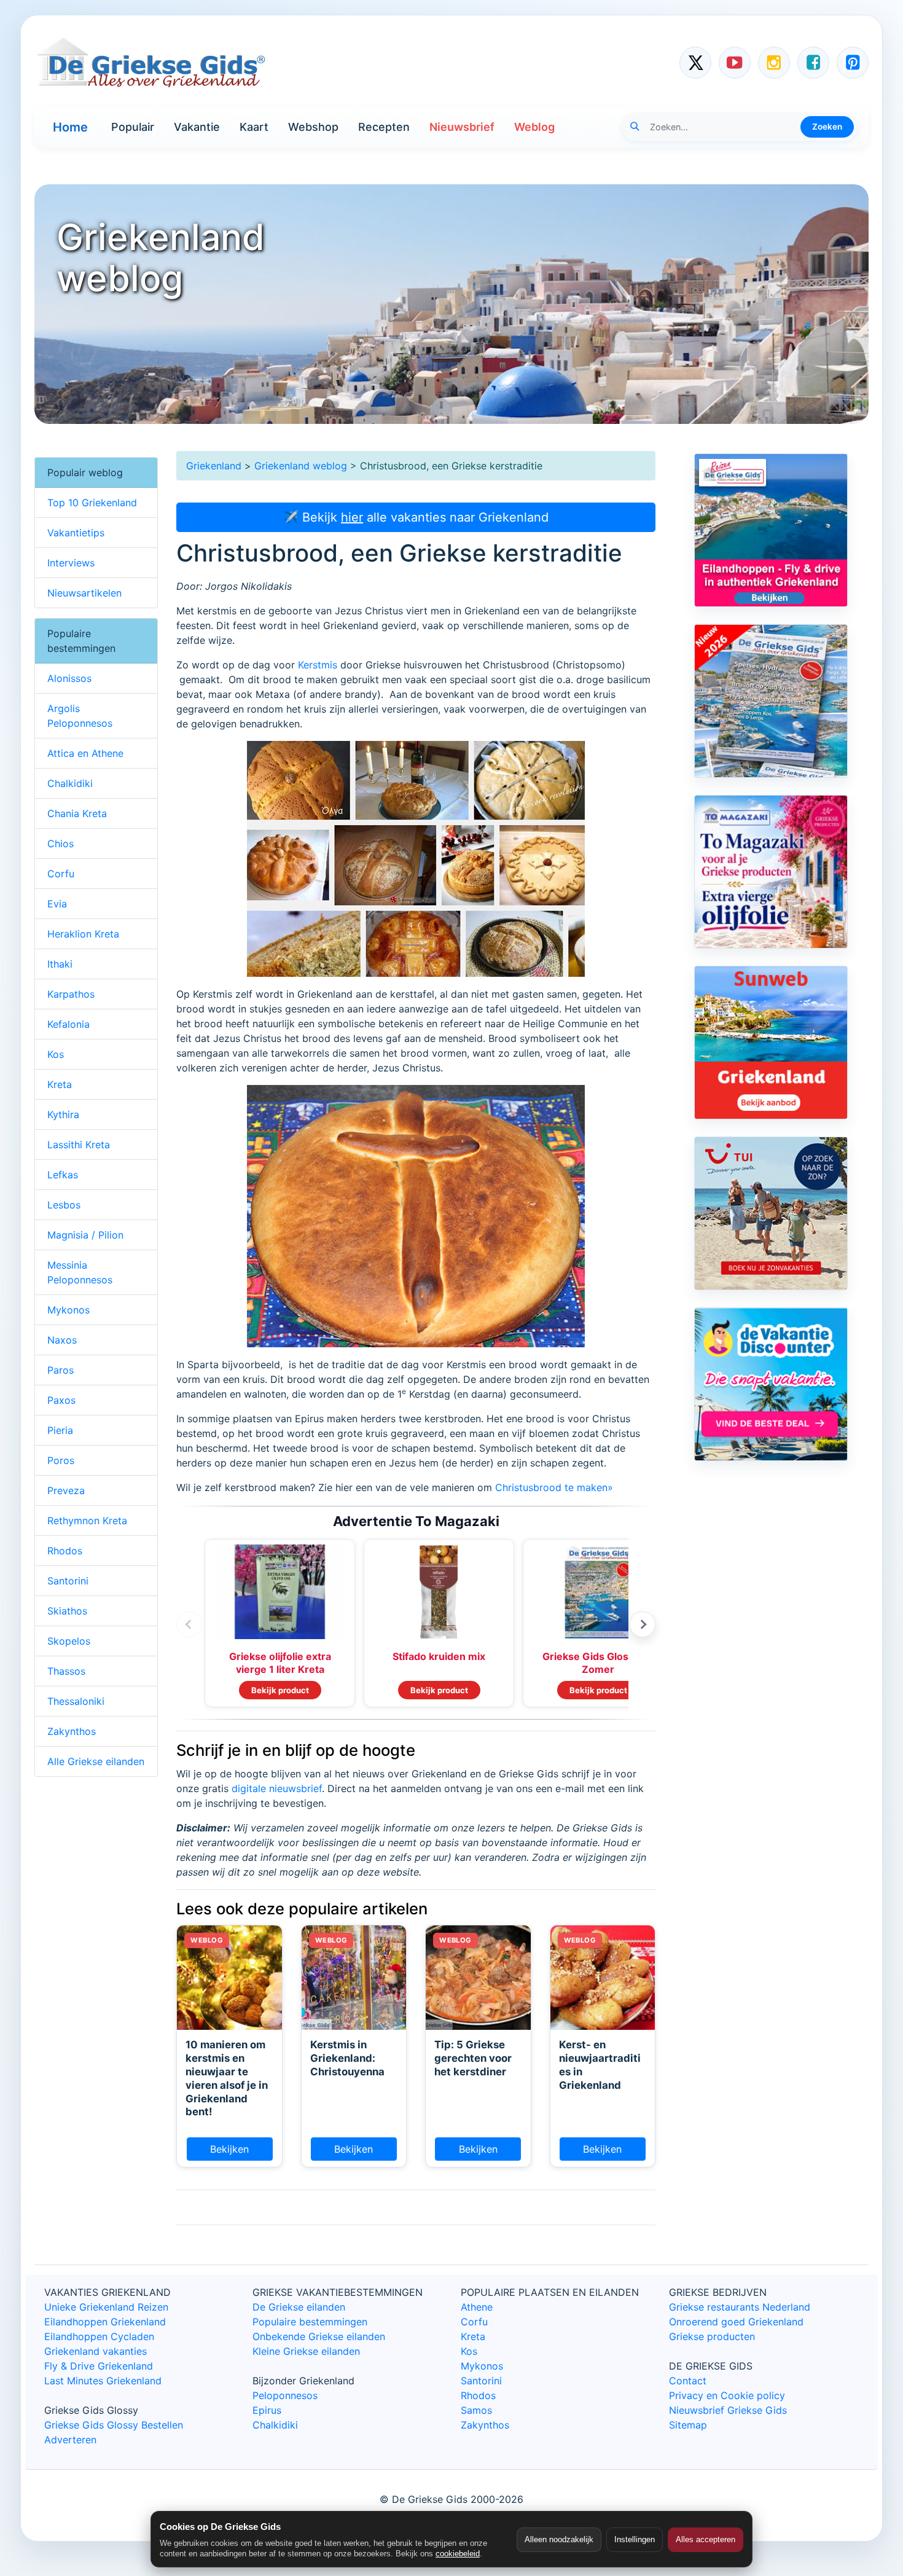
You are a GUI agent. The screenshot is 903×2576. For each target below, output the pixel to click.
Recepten (384, 127)
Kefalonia (68, 1024)
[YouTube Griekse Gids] (735, 63)
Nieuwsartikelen (84, 593)
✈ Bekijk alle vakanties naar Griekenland (416, 517)
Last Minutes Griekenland (103, 2381)
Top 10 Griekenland (92, 503)
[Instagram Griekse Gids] (774, 63)
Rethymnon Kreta (87, 1521)
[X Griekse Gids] (695, 63)
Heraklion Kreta (83, 934)
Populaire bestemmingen (310, 2322)
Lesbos (64, 1205)
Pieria (60, 1430)
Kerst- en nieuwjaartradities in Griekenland (600, 2065)
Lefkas (63, 1175)
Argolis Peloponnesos (80, 716)
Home (70, 127)
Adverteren (70, 2440)
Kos (56, 1054)
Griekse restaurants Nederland (740, 2307)
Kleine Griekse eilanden (306, 2351)
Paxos (61, 1400)
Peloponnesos (285, 2395)
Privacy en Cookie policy (727, 2395)
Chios (61, 844)
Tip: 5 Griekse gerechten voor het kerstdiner (473, 2058)
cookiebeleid (458, 2554)
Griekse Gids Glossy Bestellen (114, 2425)
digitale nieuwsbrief (277, 1788)
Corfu (61, 874)
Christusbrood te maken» (554, 1487)
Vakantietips (76, 533)
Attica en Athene (85, 753)
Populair (133, 127)
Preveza (66, 1490)
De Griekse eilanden (299, 2307)
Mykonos (68, 1310)
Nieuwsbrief (462, 127)
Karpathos (71, 994)
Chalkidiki (70, 783)
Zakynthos (72, 1731)
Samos (476, 2410)
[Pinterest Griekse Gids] (853, 63)
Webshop (313, 127)
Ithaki (60, 964)
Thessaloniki (76, 1701)
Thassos (66, 1671)
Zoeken (827, 127)
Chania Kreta (77, 813)
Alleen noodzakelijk (559, 2539)
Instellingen (635, 2539)
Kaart (254, 127)
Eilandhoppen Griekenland (105, 2322)
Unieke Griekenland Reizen (106, 2307)
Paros (61, 1370)
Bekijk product (280, 1690)
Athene (477, 2307)
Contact (688, 2381)
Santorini (68, 1581)
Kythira (63, 1114)
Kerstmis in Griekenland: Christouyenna (347, 2058)
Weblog (534, 127)
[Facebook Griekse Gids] (813, 63)
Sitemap (688, 2425)
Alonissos (69, 678)
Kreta (60, 1084)
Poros (61, 1460)
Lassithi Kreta (79, 1145)
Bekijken (229, 2149)
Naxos (62, 1340)
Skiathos (67, 1611)
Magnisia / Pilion (85, 1235)
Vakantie (197, 127)
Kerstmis (318, 665)
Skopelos (69, 1641)
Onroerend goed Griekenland (736, 2322)
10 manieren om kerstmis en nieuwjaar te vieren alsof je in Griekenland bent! (227, 2078)
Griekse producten (712, 2336)
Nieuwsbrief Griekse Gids (728, 2410)
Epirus (267, 2410)
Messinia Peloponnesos (80, 1272)
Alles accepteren (706, 2539)
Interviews (71, 563)
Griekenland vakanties (96, 2351)
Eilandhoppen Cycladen (99, 2336)
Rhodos (65, 1551)
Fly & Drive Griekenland (99, 2366)
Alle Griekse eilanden (96, 1761)
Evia (57, 904)
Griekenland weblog (301, 466)
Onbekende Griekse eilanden (319, 2336)
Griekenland (214, 466)
